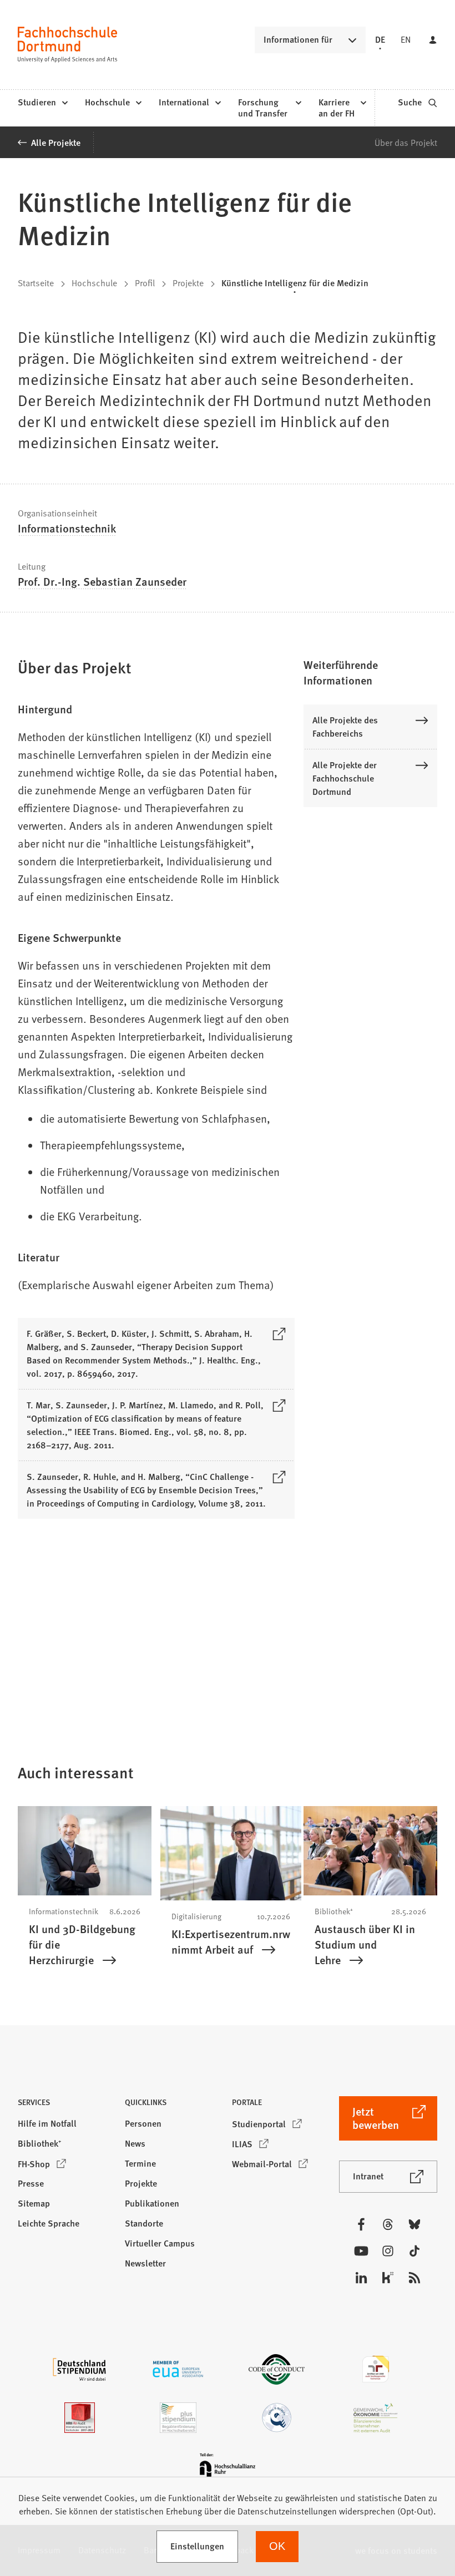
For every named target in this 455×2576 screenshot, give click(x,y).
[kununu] (388, 2278)
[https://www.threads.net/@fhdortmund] (388, 2224)
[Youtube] (361, 2251)
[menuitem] (42, 103)
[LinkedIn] (361, 2278)
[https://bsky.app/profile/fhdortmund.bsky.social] (414, 2224)
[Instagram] (388, 2251)
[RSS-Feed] (414, 2278)
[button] (370, 672)
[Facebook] (361, 2224)
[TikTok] (414, 2251)
